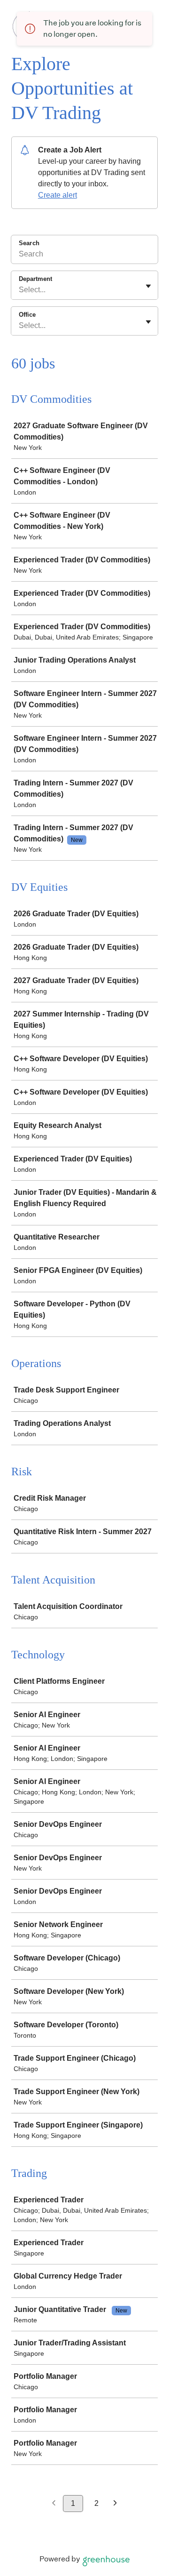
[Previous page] (54, 2504)
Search (29, 243)
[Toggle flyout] (148, 286)
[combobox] (20, 290)
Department (35, 279)
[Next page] (115, 2504)
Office (27, 315)
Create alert (58, 195)
